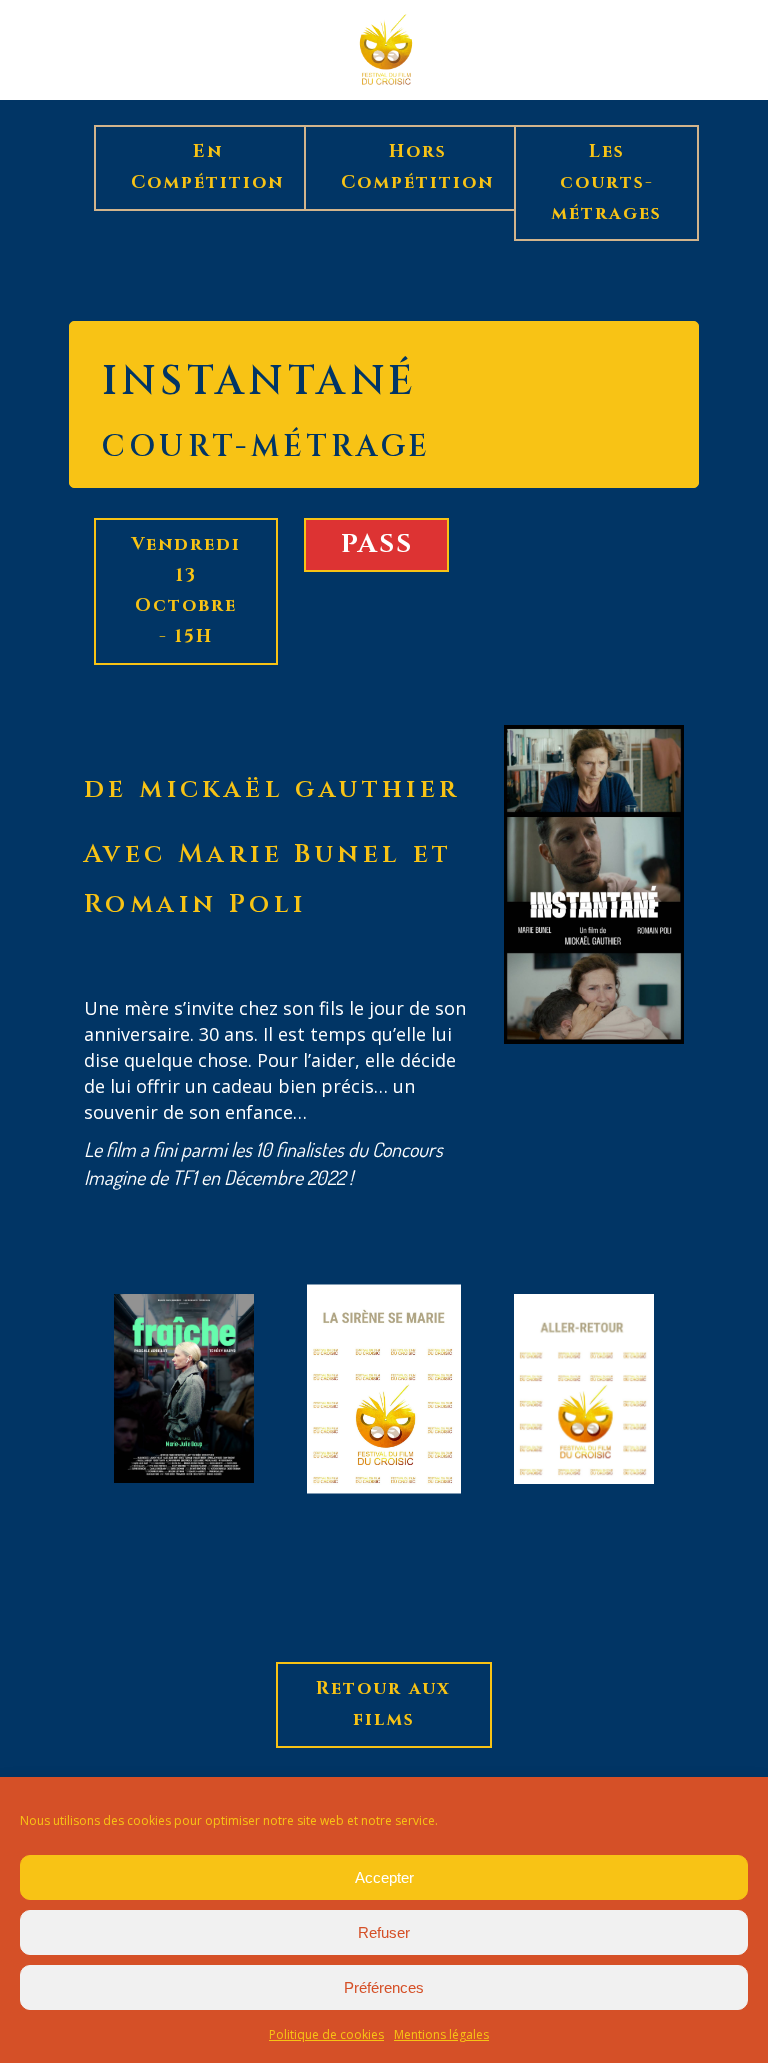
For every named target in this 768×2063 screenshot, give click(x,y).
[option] (184, 1392)
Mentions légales (441, 2034)
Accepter (384, 1877)
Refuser (384, 1932)
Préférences (384, 1987)
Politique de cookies (326, 2034)
